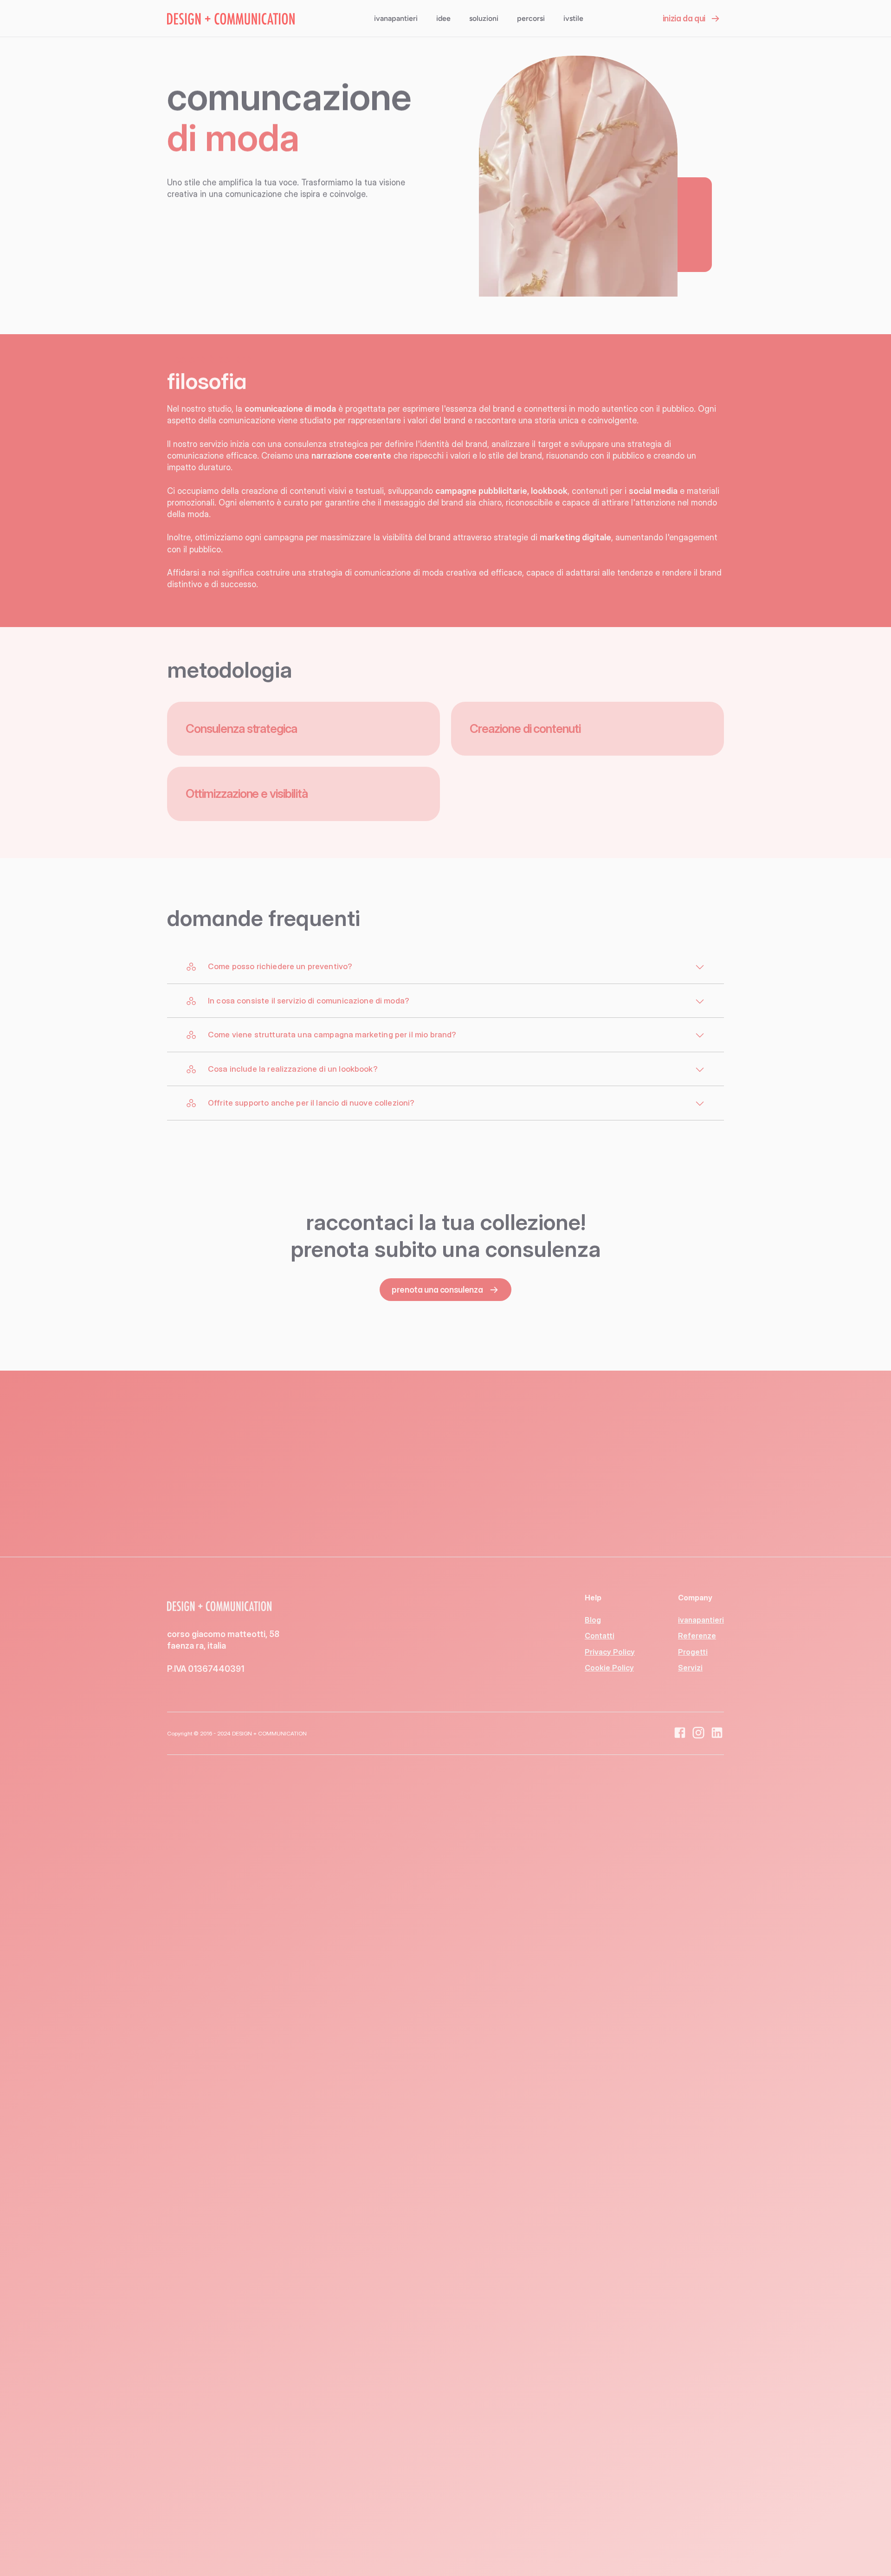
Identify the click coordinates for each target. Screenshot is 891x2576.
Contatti (600, 1636)
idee (443, 18)
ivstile (573, 18)
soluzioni (484, 18)
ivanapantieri (396, 18)
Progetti (693, 1652)
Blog (593, 1620)
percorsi (531, 18)
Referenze (697, 1636)
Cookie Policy (609, 1668)
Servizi (690, 1668)
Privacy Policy (610, 1652)
